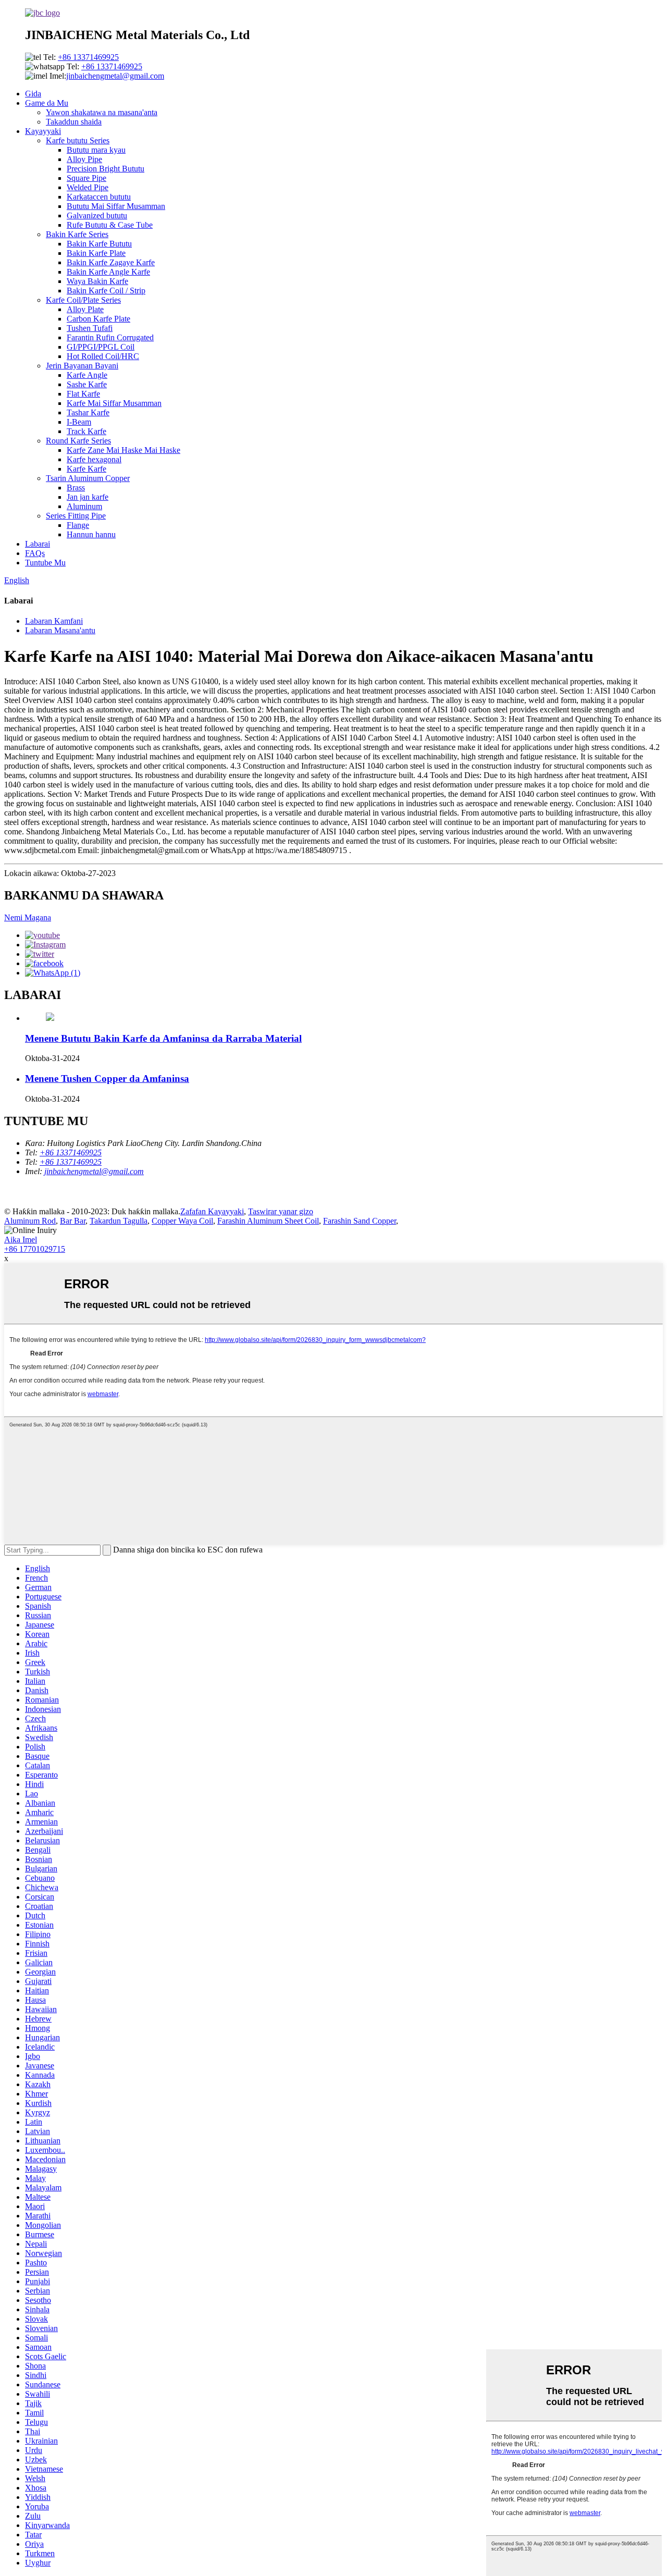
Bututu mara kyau (96, 150)
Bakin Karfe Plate (96, 253)
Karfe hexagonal (94, 459)
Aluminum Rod (30, 1221)
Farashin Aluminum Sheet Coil (268, 1221)
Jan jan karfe (88, 497)
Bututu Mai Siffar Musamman (116, 206)
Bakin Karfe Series (77, 234)
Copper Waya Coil (182, 1221)
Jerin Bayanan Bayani (82, 366)
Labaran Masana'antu (60, 630)
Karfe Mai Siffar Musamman (114, 403)
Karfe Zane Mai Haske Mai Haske (123, 450)
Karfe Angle (87, 375)
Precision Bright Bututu (106, 169)
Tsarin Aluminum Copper (88, 478)
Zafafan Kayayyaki (212, 1211)
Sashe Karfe (87, 384)
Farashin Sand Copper (360, 1221)
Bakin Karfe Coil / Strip (106, 291)
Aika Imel (21, 1240)
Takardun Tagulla (119, 1221)
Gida (33, 94)
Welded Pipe (88, 187)
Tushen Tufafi (90, 328)
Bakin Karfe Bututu (99, 244)
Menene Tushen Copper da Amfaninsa (107, 1079)
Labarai (38, 544)
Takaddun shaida (74, 122)
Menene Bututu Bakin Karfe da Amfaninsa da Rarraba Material (163, 1038)
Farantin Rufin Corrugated (110, 337)
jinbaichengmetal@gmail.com (115, 76)
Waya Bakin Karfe (97, 281)
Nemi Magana (28, 917)
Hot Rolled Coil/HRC (103, 356)
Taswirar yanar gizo (281, 1211)
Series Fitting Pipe (76, 516)
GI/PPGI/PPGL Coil (101, 347)
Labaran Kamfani (54, 621)
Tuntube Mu (45, 563)
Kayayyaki (43, 131)
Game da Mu (47, 103)
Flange (78, 525)
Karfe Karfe (87, 469)
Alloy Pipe (84, 159)
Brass (76, 488)
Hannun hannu (91, 534)
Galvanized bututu (97, 215)
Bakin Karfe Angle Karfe (108, 272)
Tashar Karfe (88, 412)
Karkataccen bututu (99, 197)
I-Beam (79, 422)
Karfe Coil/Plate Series (83, 300)
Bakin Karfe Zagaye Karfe (111, 262)
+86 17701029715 (35, 1249)
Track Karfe (87, 431)
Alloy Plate (85, 309)
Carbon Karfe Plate (98, 319)
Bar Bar (73, 1221)
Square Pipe (87, 178)
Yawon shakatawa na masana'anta (102, 112)
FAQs (35, 553)
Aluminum (84, 506)
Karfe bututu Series (78, 140)
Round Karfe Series (78, 441)
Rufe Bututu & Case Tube (110, 225)
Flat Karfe (83, 394)
